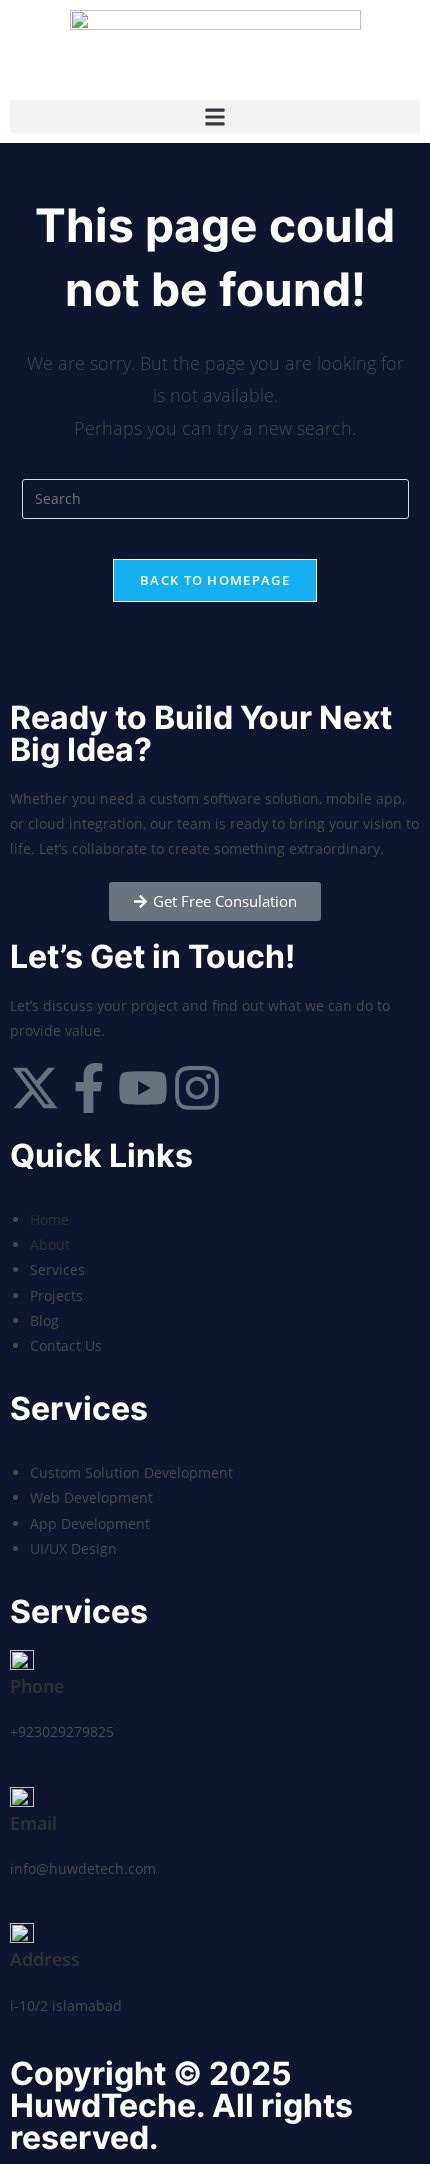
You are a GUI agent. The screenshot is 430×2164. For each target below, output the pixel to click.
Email (33, 1823)
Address (45, 1959)
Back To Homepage (215, 580)
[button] (215, 116)
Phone (37, 1686)
